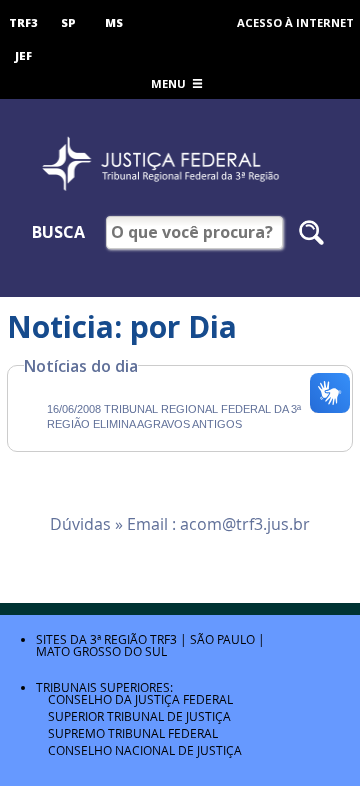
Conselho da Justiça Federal (140, 699)
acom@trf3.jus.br (245, 524)
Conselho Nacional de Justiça (145, 750)
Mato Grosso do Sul (101, 651)
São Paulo (222, 639)
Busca (58, 232)
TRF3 (23, 22)
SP (68, 22)
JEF (23, 55)
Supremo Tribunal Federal (133, 733)
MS (114, 22)
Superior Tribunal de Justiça (139, 716)
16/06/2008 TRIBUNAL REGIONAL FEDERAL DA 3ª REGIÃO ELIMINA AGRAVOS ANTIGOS (174, 416)
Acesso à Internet (295, 22)
